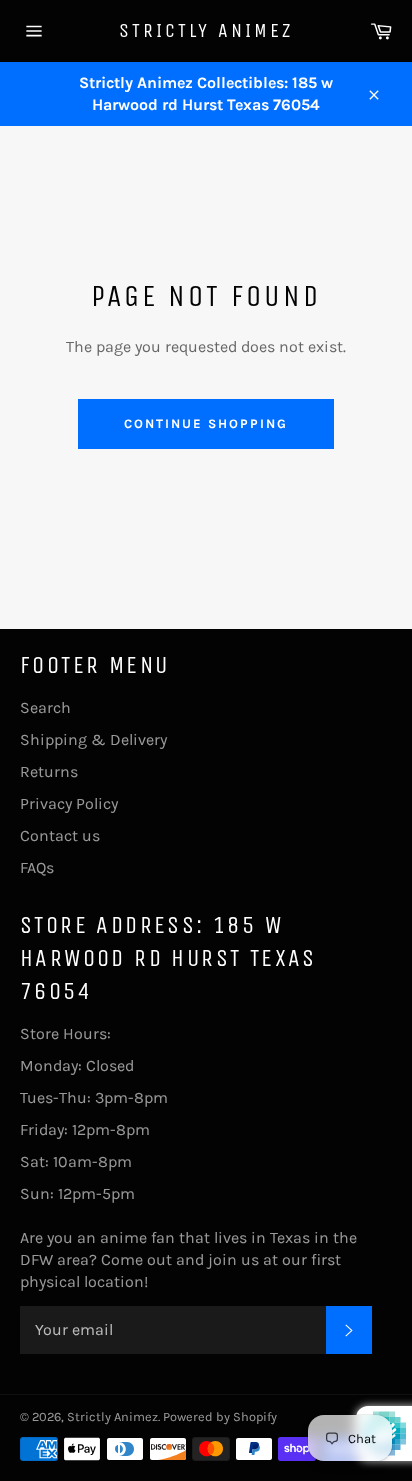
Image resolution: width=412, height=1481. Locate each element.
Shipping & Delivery (93, 739)
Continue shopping (205, 423)
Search (45, 707)
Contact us (60, 835)
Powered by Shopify (220, 1416)
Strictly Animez (206, 30)
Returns (49, 771)
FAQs (37, 867)
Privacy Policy (69, 803)
